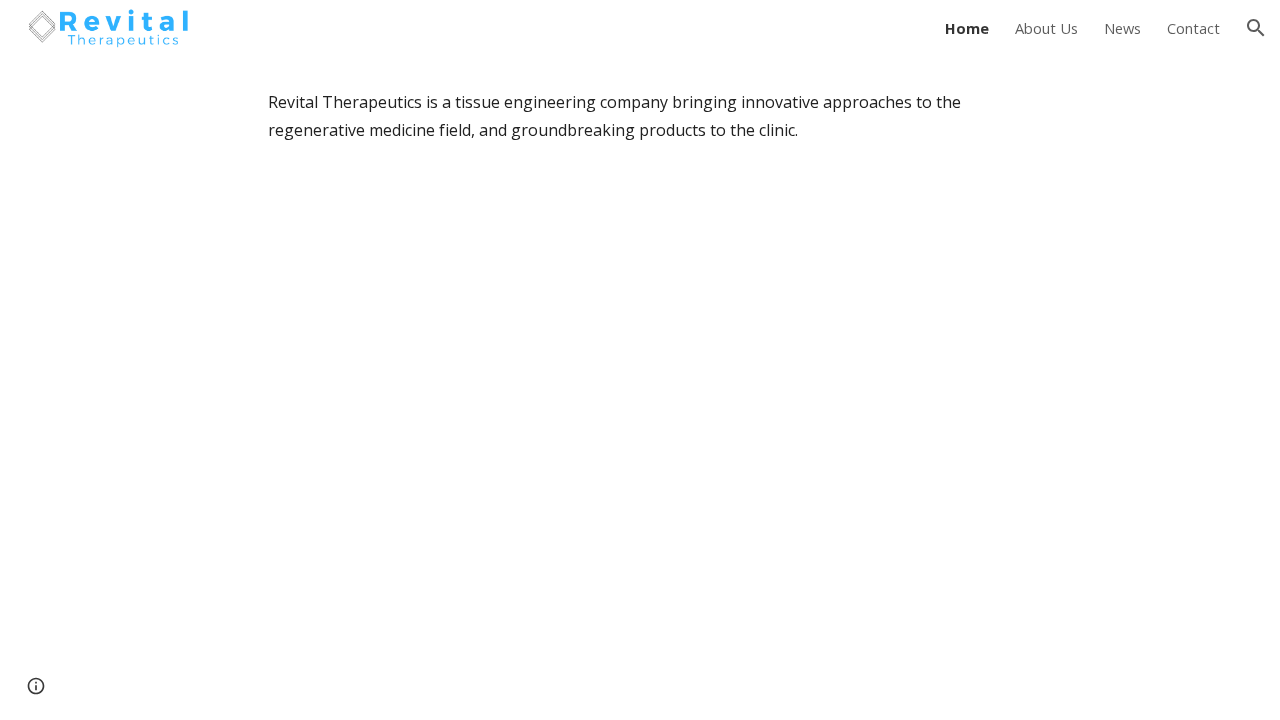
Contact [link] (1193, 28)
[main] (640, 116)
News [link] (1122, 28)
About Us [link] (1046, 28)
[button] (1256, 28)
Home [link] (967, 28)
